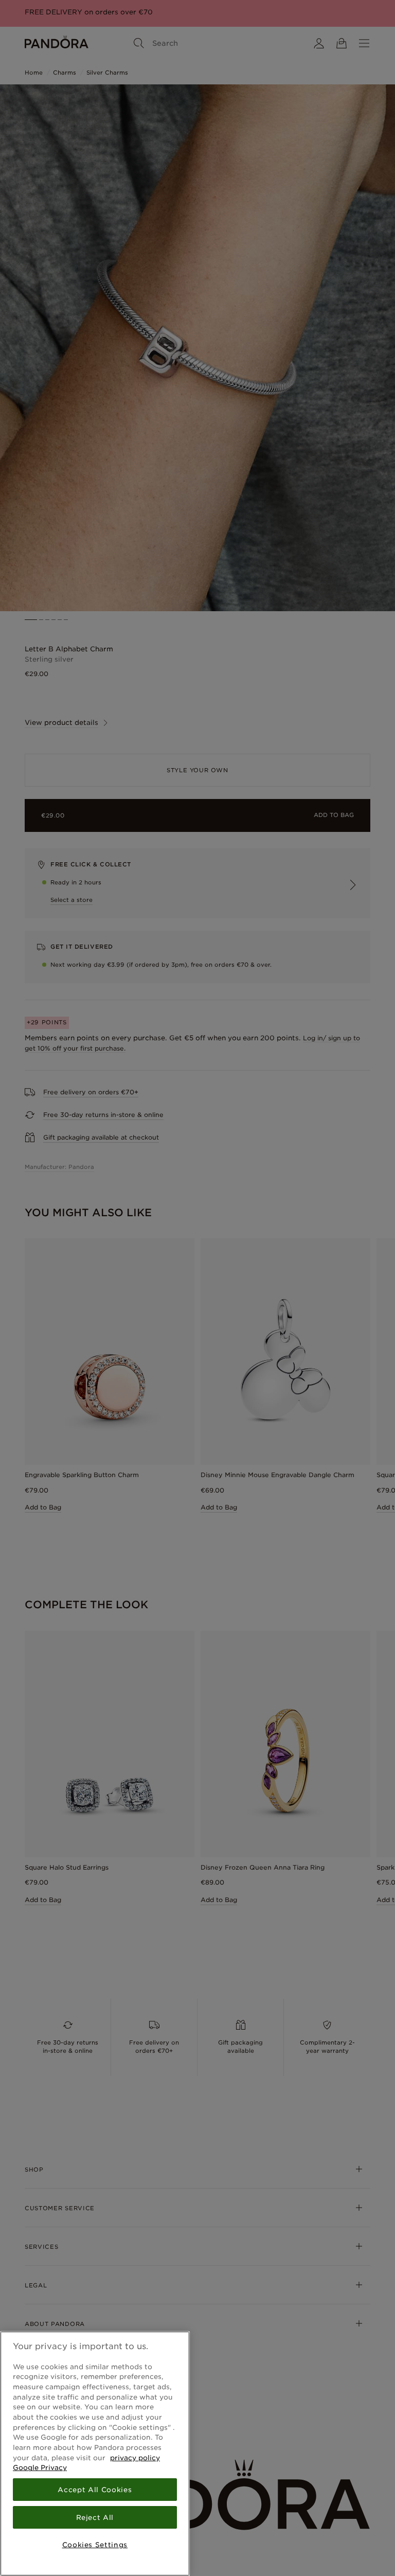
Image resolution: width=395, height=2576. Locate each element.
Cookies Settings (95, 2545)
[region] (95, 2454)
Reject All (95, 2517)
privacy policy (135, 2458)
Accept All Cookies (95, 2490)
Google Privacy (40, 2467)
